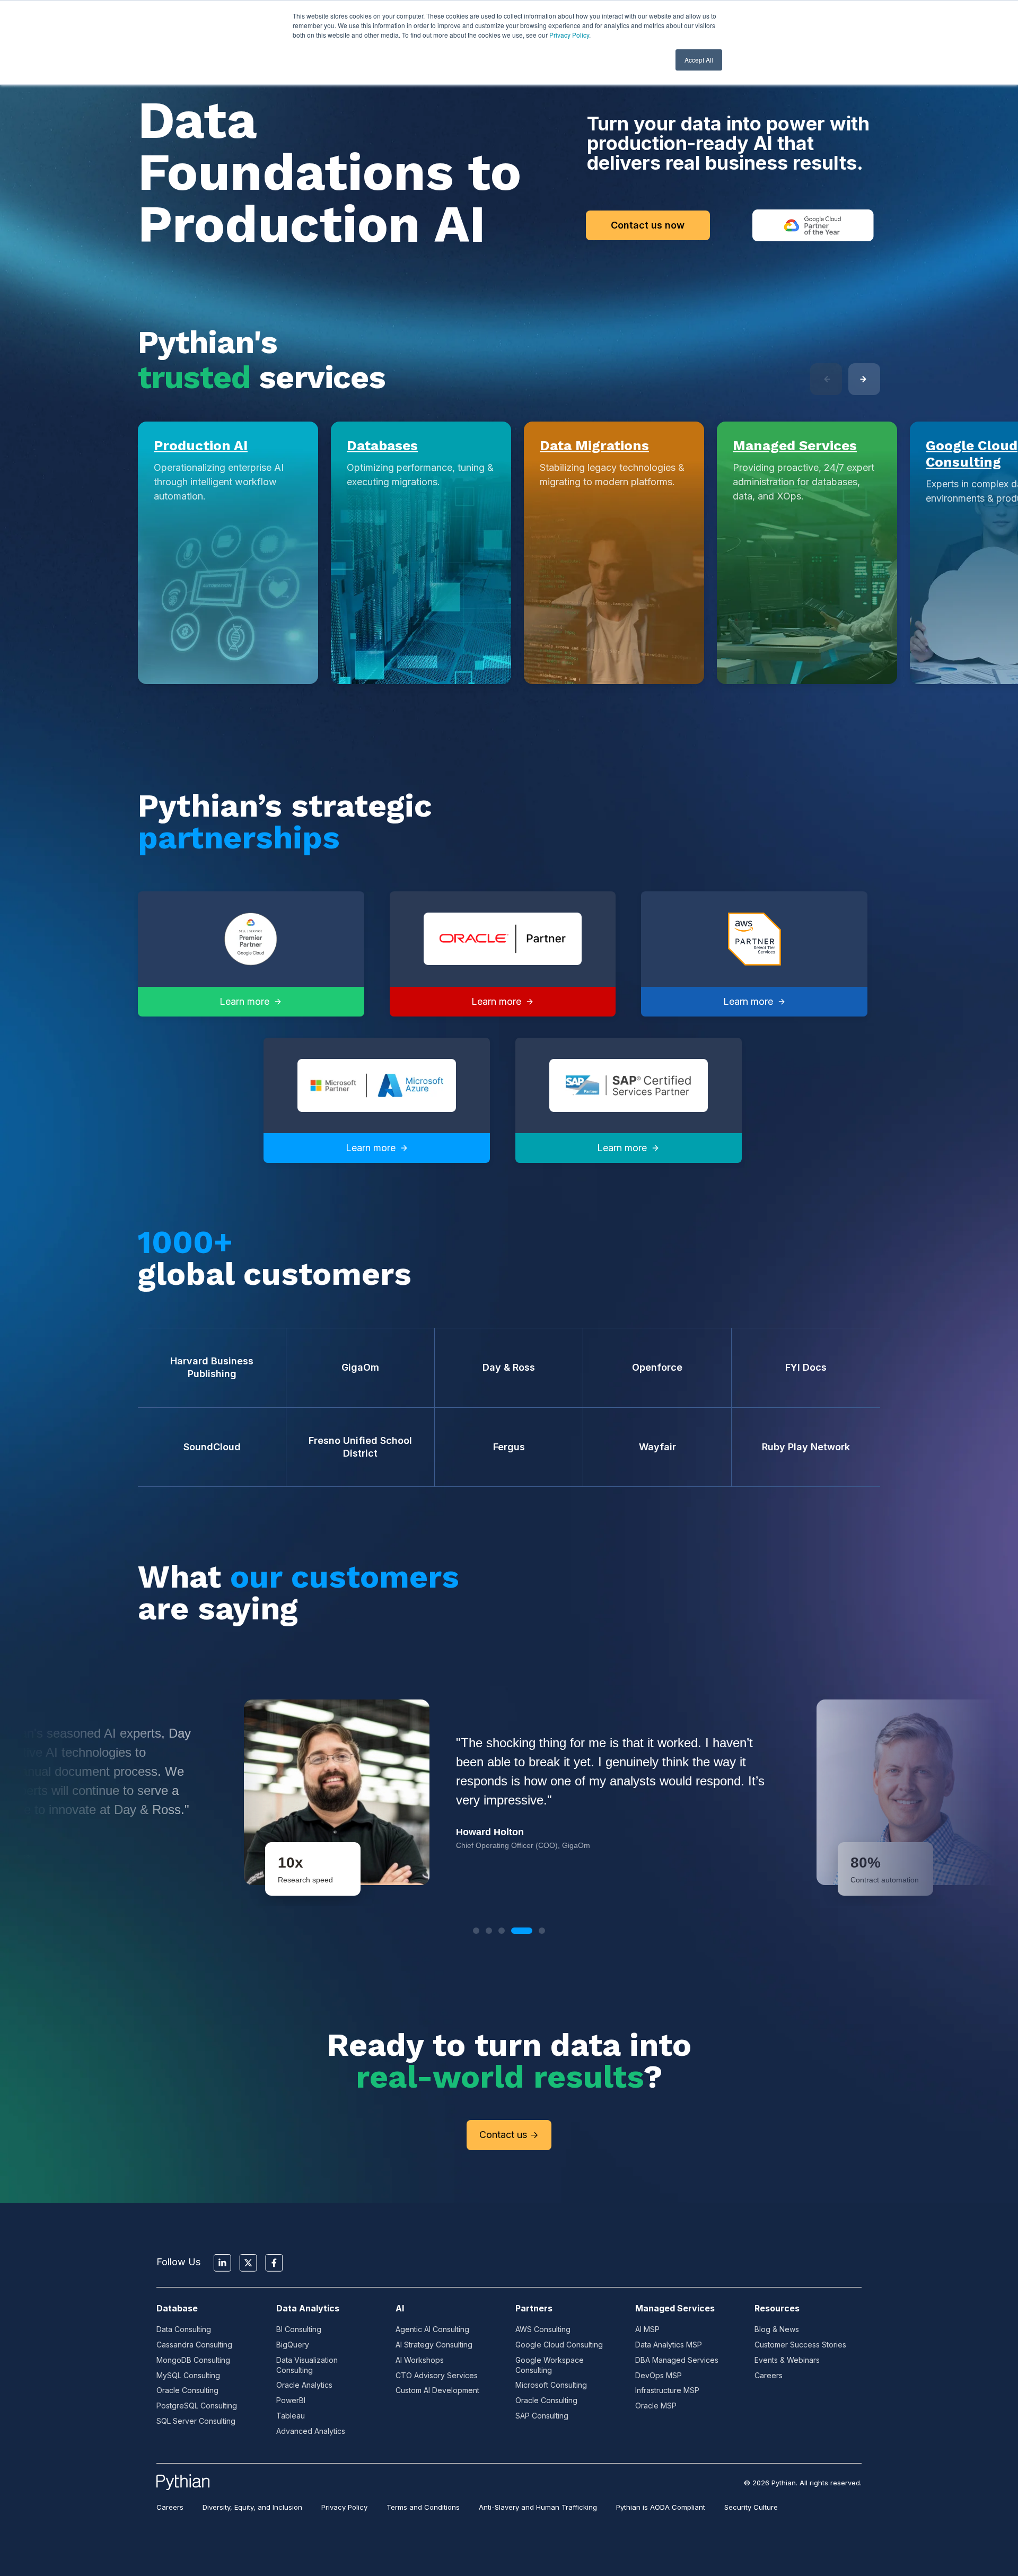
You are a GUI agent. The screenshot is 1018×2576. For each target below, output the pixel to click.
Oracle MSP (656, 2406)
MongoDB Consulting (193, 2360)
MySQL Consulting (188, 2375)
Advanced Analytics (311, 2431)
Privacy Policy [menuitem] (344, 2507)
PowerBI (291, 2400)
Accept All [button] (699, 60)
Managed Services (795, 445)
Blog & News (777, 2329)
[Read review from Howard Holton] (509, 1792)
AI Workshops (420, 2360)
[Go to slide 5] (542, 1931)
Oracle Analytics (304, 2385)
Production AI (201, 445)
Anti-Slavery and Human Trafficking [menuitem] (538, 2507)
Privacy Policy (569, 35)
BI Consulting (299, 2329)
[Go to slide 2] (489, 1931)
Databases (382, 445)
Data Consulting (184, 2329)
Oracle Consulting (187, 2390)
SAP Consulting (542, 2416)
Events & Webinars (787, 2360)
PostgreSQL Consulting (197, 2406)
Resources (777, 2308)
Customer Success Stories (800, 2345)
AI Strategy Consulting (434, 2345)
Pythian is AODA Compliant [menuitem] (661, 2507)
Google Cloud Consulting (972, 454)
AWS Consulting (543, 2329)
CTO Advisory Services (437, 2375)
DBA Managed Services (677, 2360)
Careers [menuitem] (170, 2507)
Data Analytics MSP (669, 2345)
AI (400, 2308)
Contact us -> (509, 2135)
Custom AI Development (437, 2390)
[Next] (864, 379)
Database (177, 2308)
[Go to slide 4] (522, 1931)
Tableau (291, 2416)
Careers (769, 2375)
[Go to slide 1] (476, 1931)
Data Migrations (594, 445)
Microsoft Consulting (551, 2385)
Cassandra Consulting (194, 2345)
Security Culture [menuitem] (751, 2507)
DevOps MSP (659, 2375)
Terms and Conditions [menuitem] (423, 2507)
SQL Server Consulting (196, 2421)
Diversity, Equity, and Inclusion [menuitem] (252, 2507)
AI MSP (647, 2329)
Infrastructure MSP (667, 2390)
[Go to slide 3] (502, 1931)
